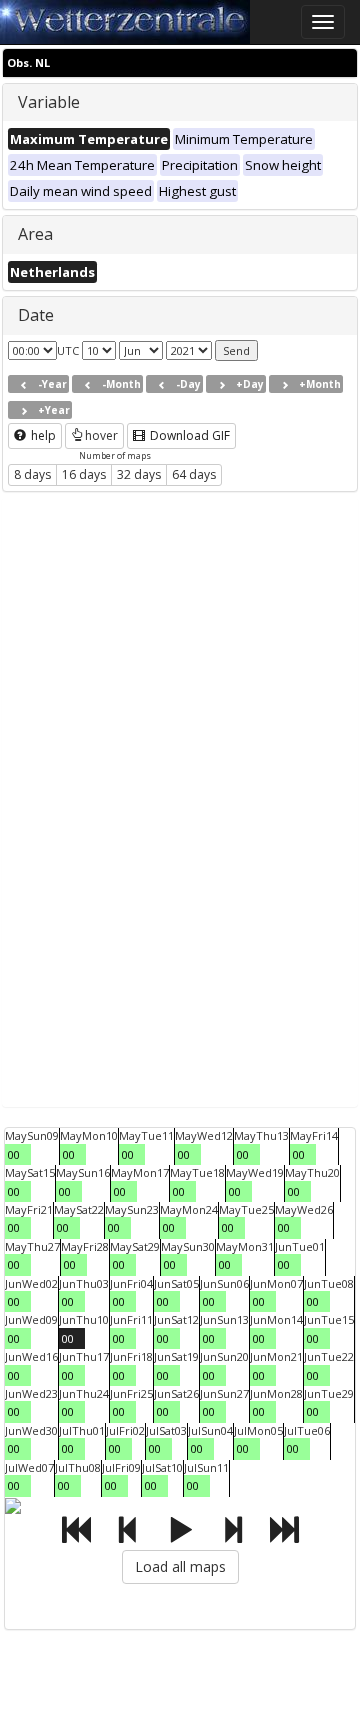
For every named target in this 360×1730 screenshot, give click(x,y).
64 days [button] (194, 474)
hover (101, 435)
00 (14, 1154)
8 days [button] (32, 474)
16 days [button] (84, 474)
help (42, 435)
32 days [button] (139, 474)
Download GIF (188, 435)
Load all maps (180, 1566)
